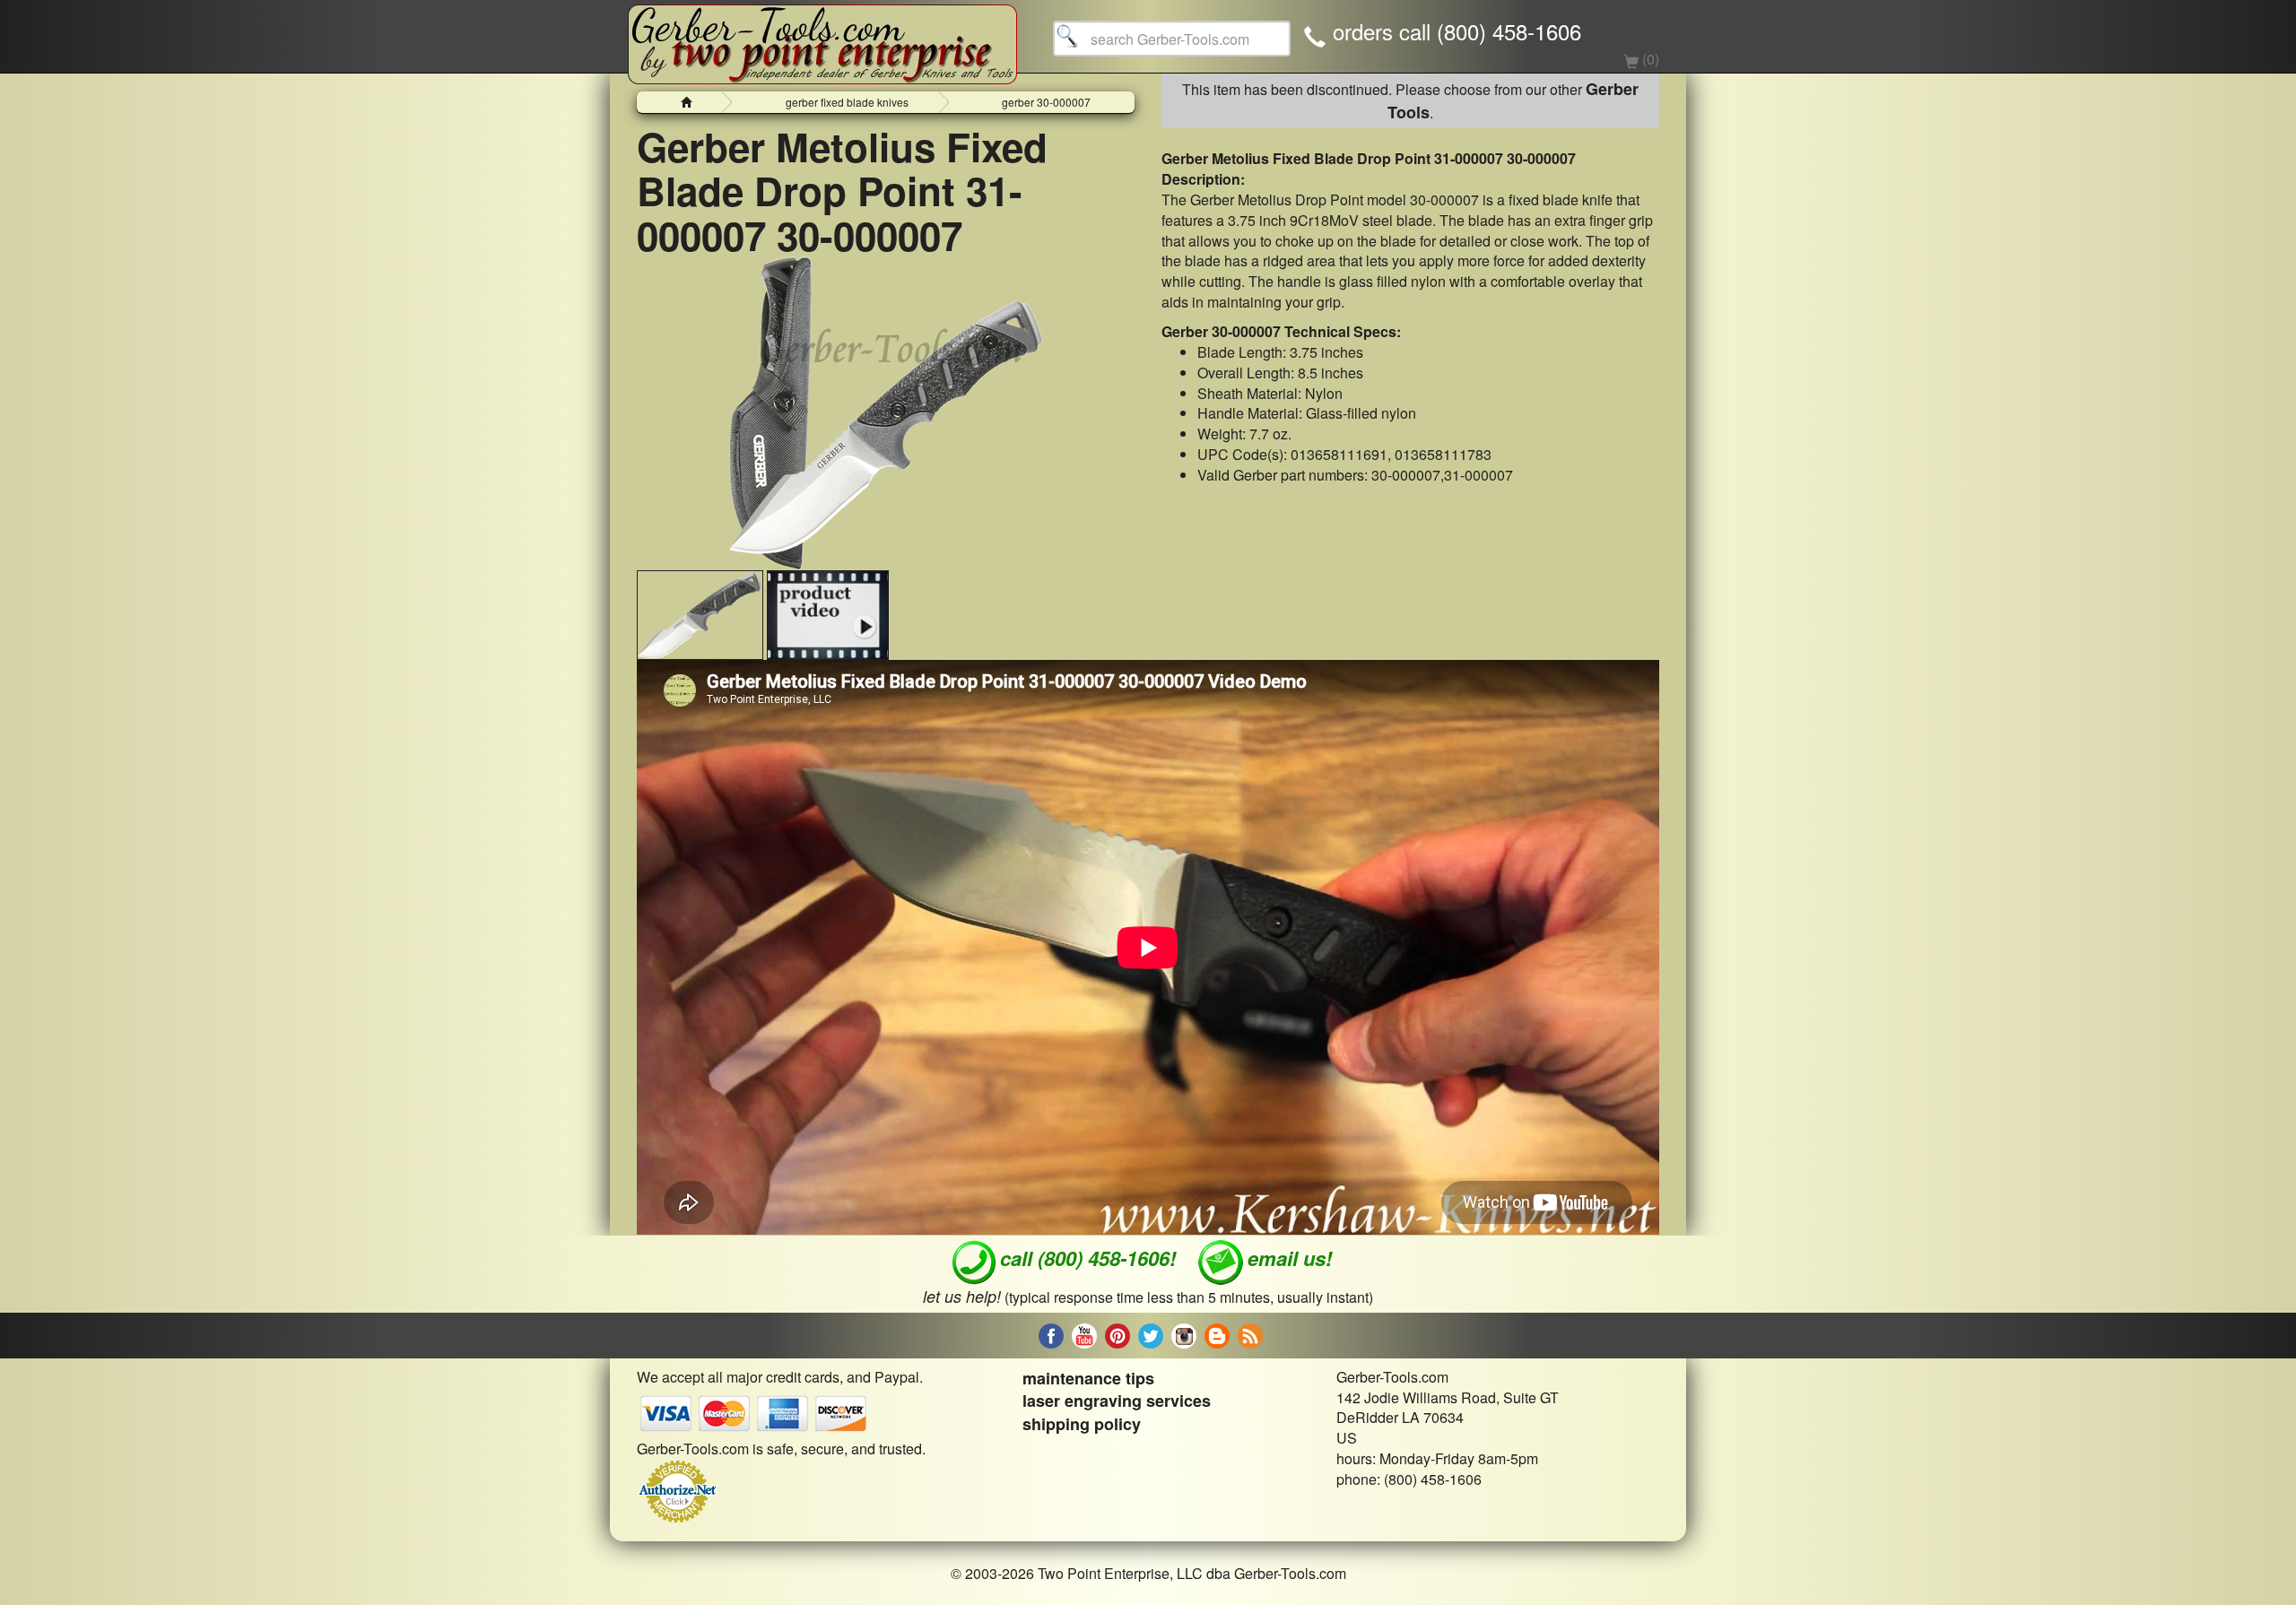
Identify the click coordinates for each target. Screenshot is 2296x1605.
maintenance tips (1088, 1378)
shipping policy (1082, 1424)
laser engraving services (1117, 1401)
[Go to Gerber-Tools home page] (822, 36)
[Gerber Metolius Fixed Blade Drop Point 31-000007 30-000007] (886, 413)
